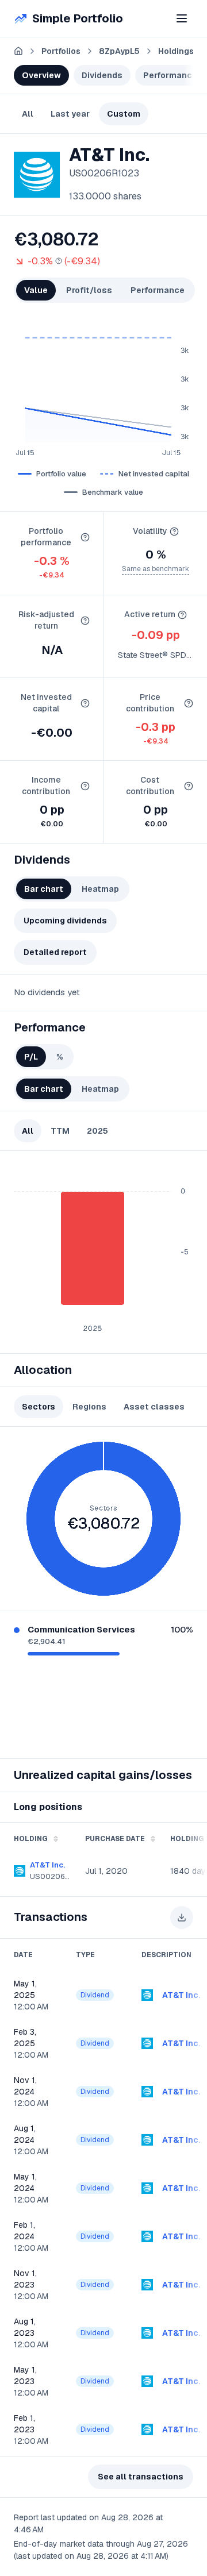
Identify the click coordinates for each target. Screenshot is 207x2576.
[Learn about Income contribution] (85, 786)
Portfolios (61, 51)
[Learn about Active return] (182, 615)
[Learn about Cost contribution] (189, 786)
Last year (70, 114)
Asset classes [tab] (154, 1407)
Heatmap (100, 889)
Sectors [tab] (39, 1407)
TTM (60, 1131)
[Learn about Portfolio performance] (85, 537)
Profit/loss (89, 290)
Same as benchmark (156, 569)
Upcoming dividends (65, 921)
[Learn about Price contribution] (189, 703)
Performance (170, 75)
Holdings (176, 51)
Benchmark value (113, 492)
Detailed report (55, 952)
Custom (124, 114)
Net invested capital (154, 474)
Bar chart (44, 889)
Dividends (102, 75)
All (28, 114)
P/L (31, 1057)
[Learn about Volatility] (174, 532)
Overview (41, 75)
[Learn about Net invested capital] (85, 703)
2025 (97, 1131)
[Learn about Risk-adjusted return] (85, 621)
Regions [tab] (89, 1407)
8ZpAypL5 (119, 51)
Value (36, 290)
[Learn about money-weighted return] (59, 261)
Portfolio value (61, 474)
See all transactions (141, 2477)
